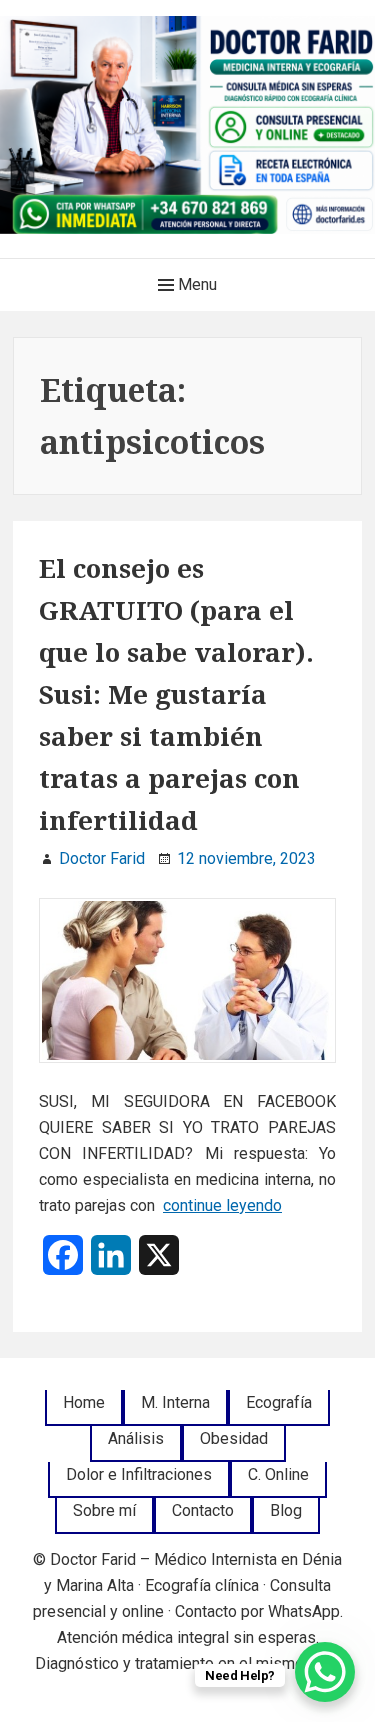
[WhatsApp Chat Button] (325, 1672)
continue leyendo (222, 1205)
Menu (195, 284)
